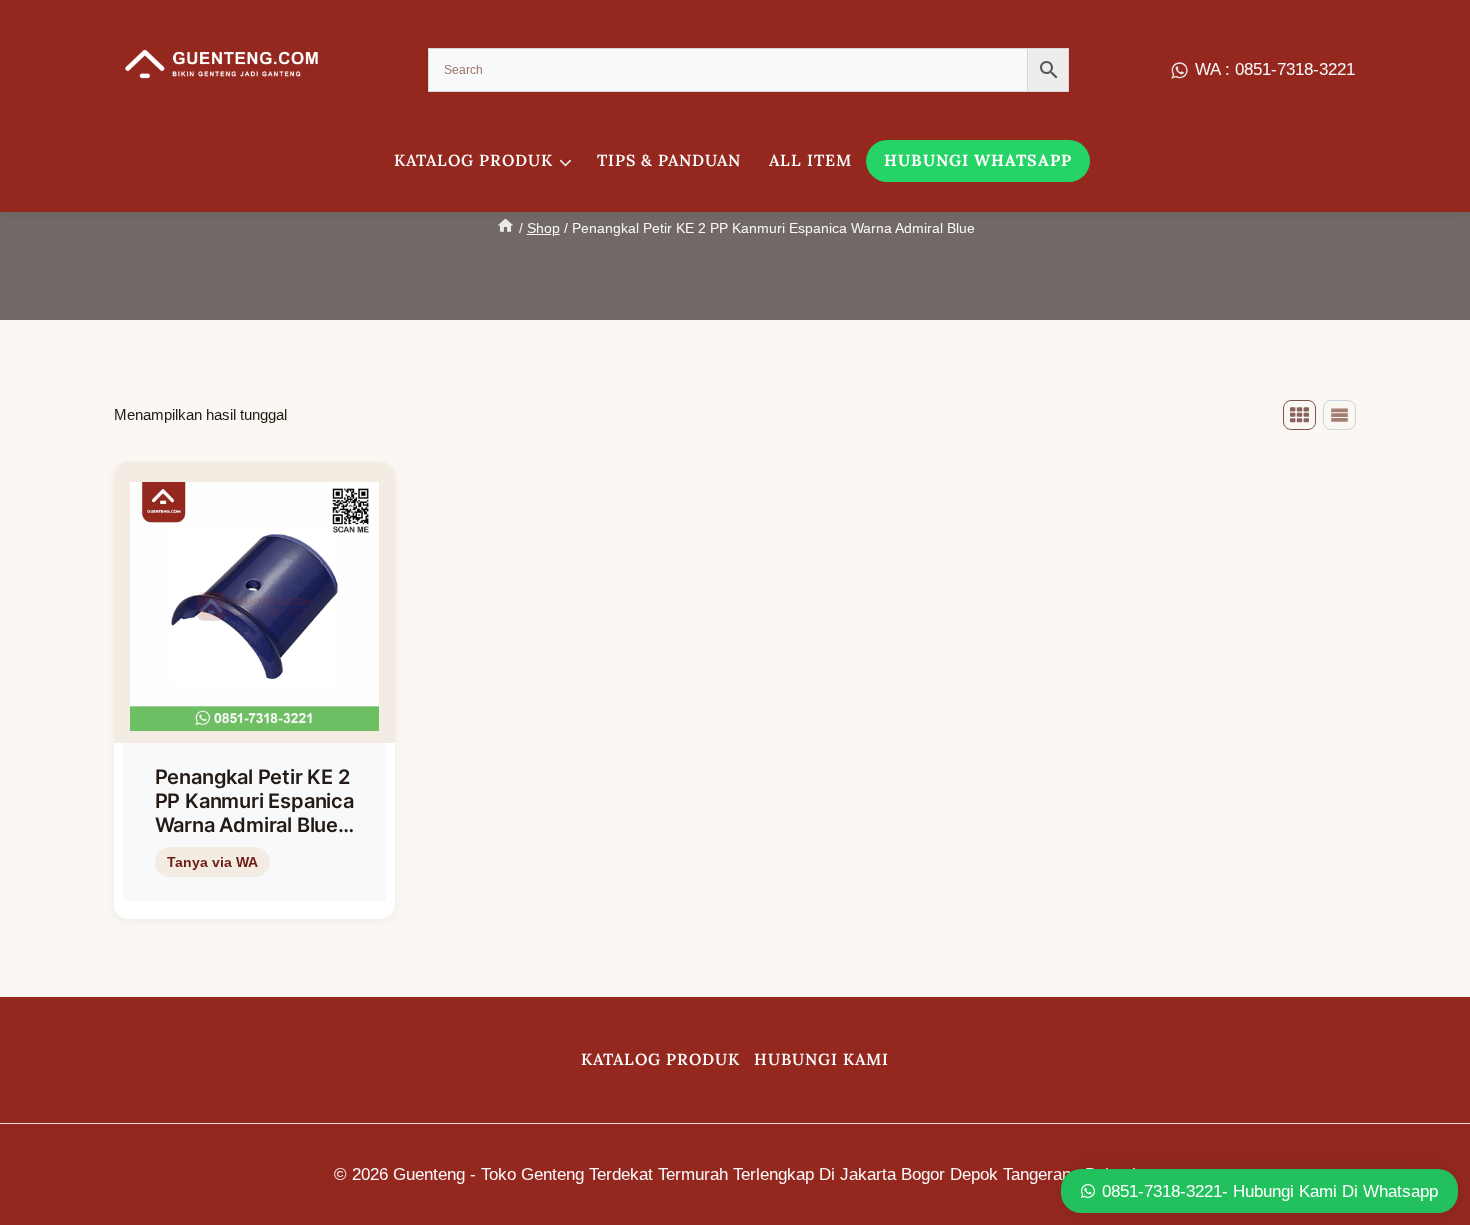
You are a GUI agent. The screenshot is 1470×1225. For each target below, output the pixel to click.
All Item (810, 160)
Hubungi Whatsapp (978, 160)
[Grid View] (1299, 415)
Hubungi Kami (821, 1059)
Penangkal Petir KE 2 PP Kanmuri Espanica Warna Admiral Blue (254, 801)
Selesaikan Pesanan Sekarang (251, 894)
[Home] (505, 228)
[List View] (1339, 415)
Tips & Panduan (669, 160)
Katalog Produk (660, 1059)
